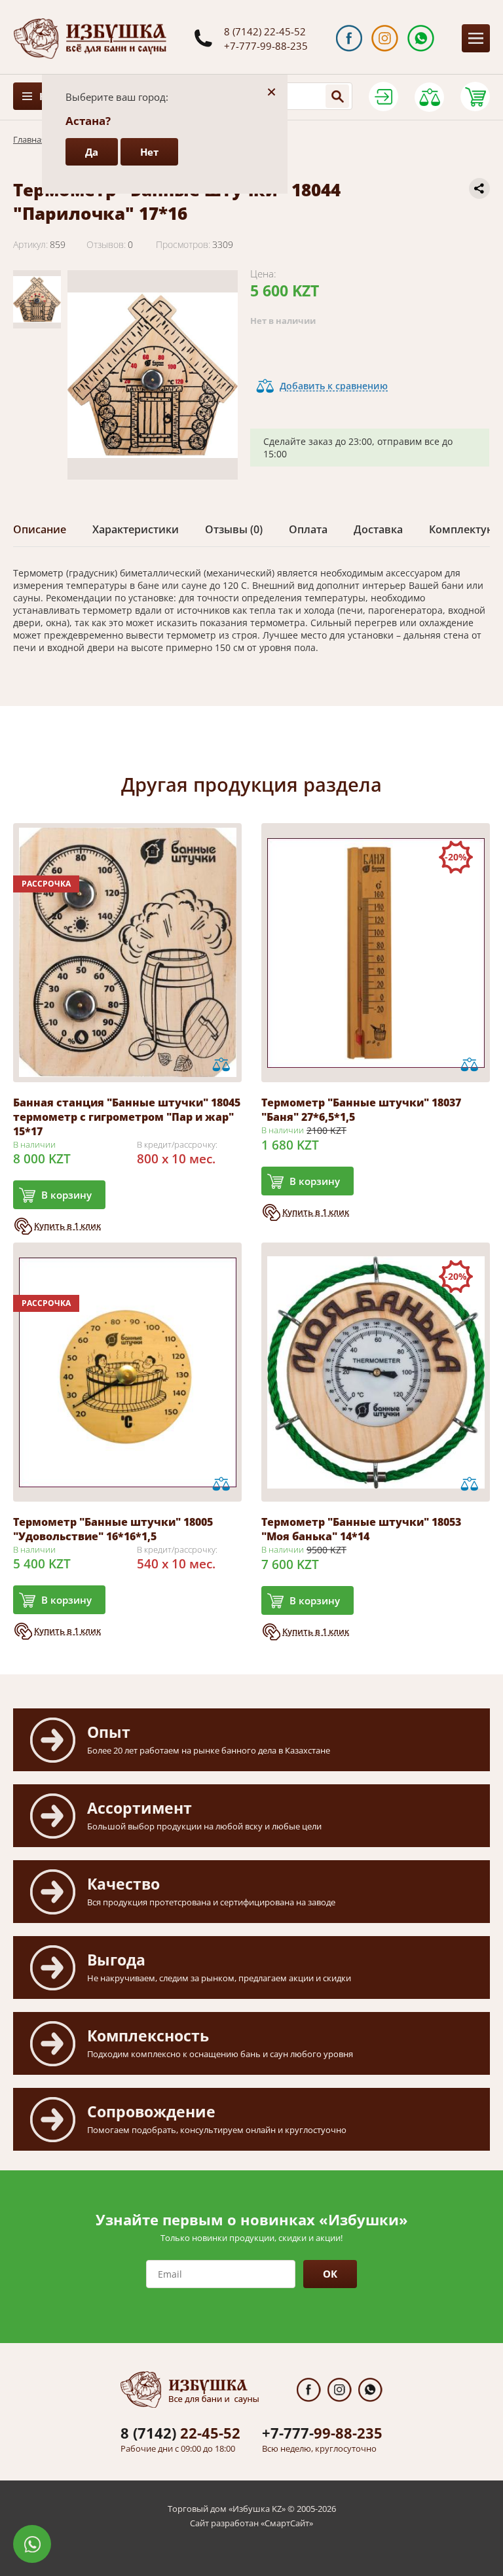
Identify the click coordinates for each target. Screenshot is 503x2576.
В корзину (66, 1195)
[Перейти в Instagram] (385, 38)
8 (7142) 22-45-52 (265, 31)
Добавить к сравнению (334, 386)
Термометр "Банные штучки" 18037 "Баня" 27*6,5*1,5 (361, 1110)
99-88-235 (322, 2433)
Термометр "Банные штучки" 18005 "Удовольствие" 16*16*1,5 (113, 1529)
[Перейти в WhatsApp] (421, 38)
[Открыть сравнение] (429, 97)
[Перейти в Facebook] (349, 38)
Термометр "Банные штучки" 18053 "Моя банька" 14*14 (361, 1529)
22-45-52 (180, 2433)
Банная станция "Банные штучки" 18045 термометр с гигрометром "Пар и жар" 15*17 (127, 1117)
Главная (29, 139)
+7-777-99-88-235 (266, 46)
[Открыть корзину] (475, 97)
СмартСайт (287, 2523)
